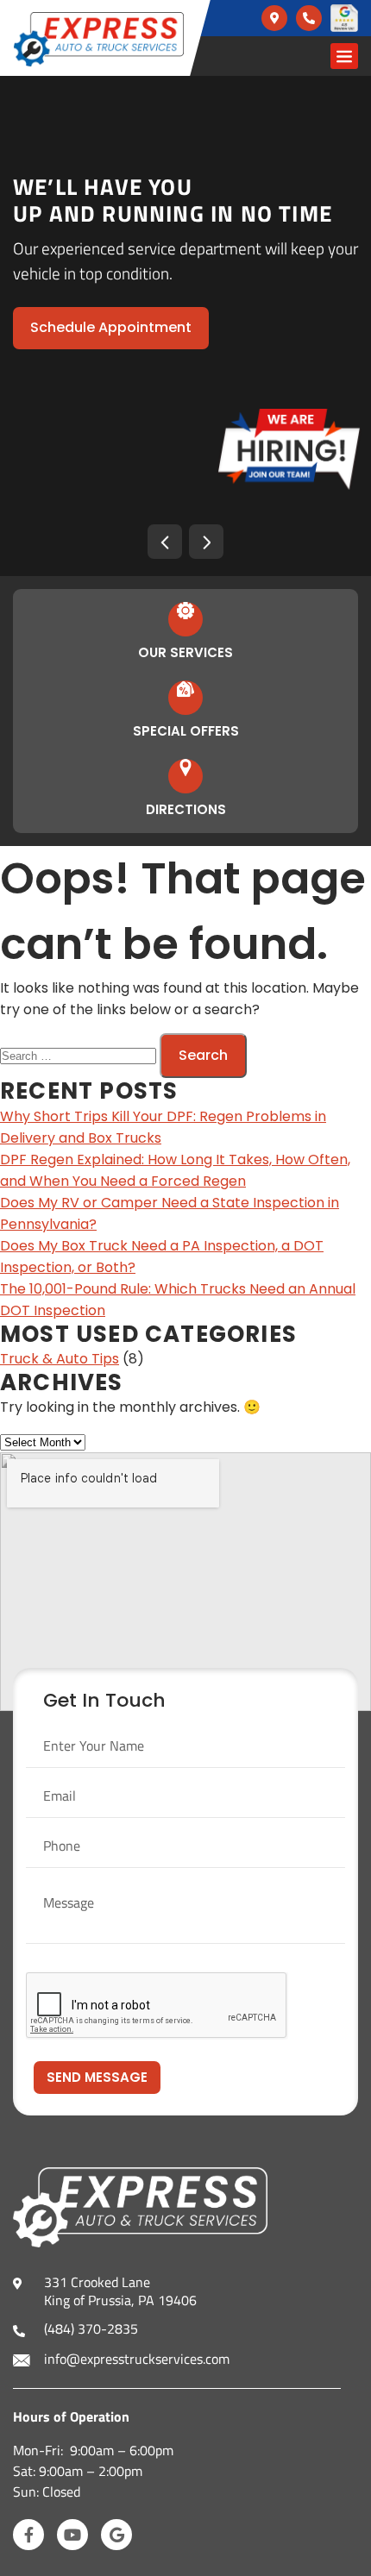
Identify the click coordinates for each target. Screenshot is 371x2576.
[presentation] (165, 542)
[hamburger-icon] (344, 56)
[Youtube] (72, 2535)
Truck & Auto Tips (60, 1359)
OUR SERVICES (185, 652)
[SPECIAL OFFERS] (185, 689)
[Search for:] (80, 1055)
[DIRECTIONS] (185, 768)
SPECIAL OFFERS (186, 731)
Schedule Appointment (111, 327)
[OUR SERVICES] (185, 611)
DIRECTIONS (186, 809)
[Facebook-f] (28, 2535)
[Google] (116, 2535)
